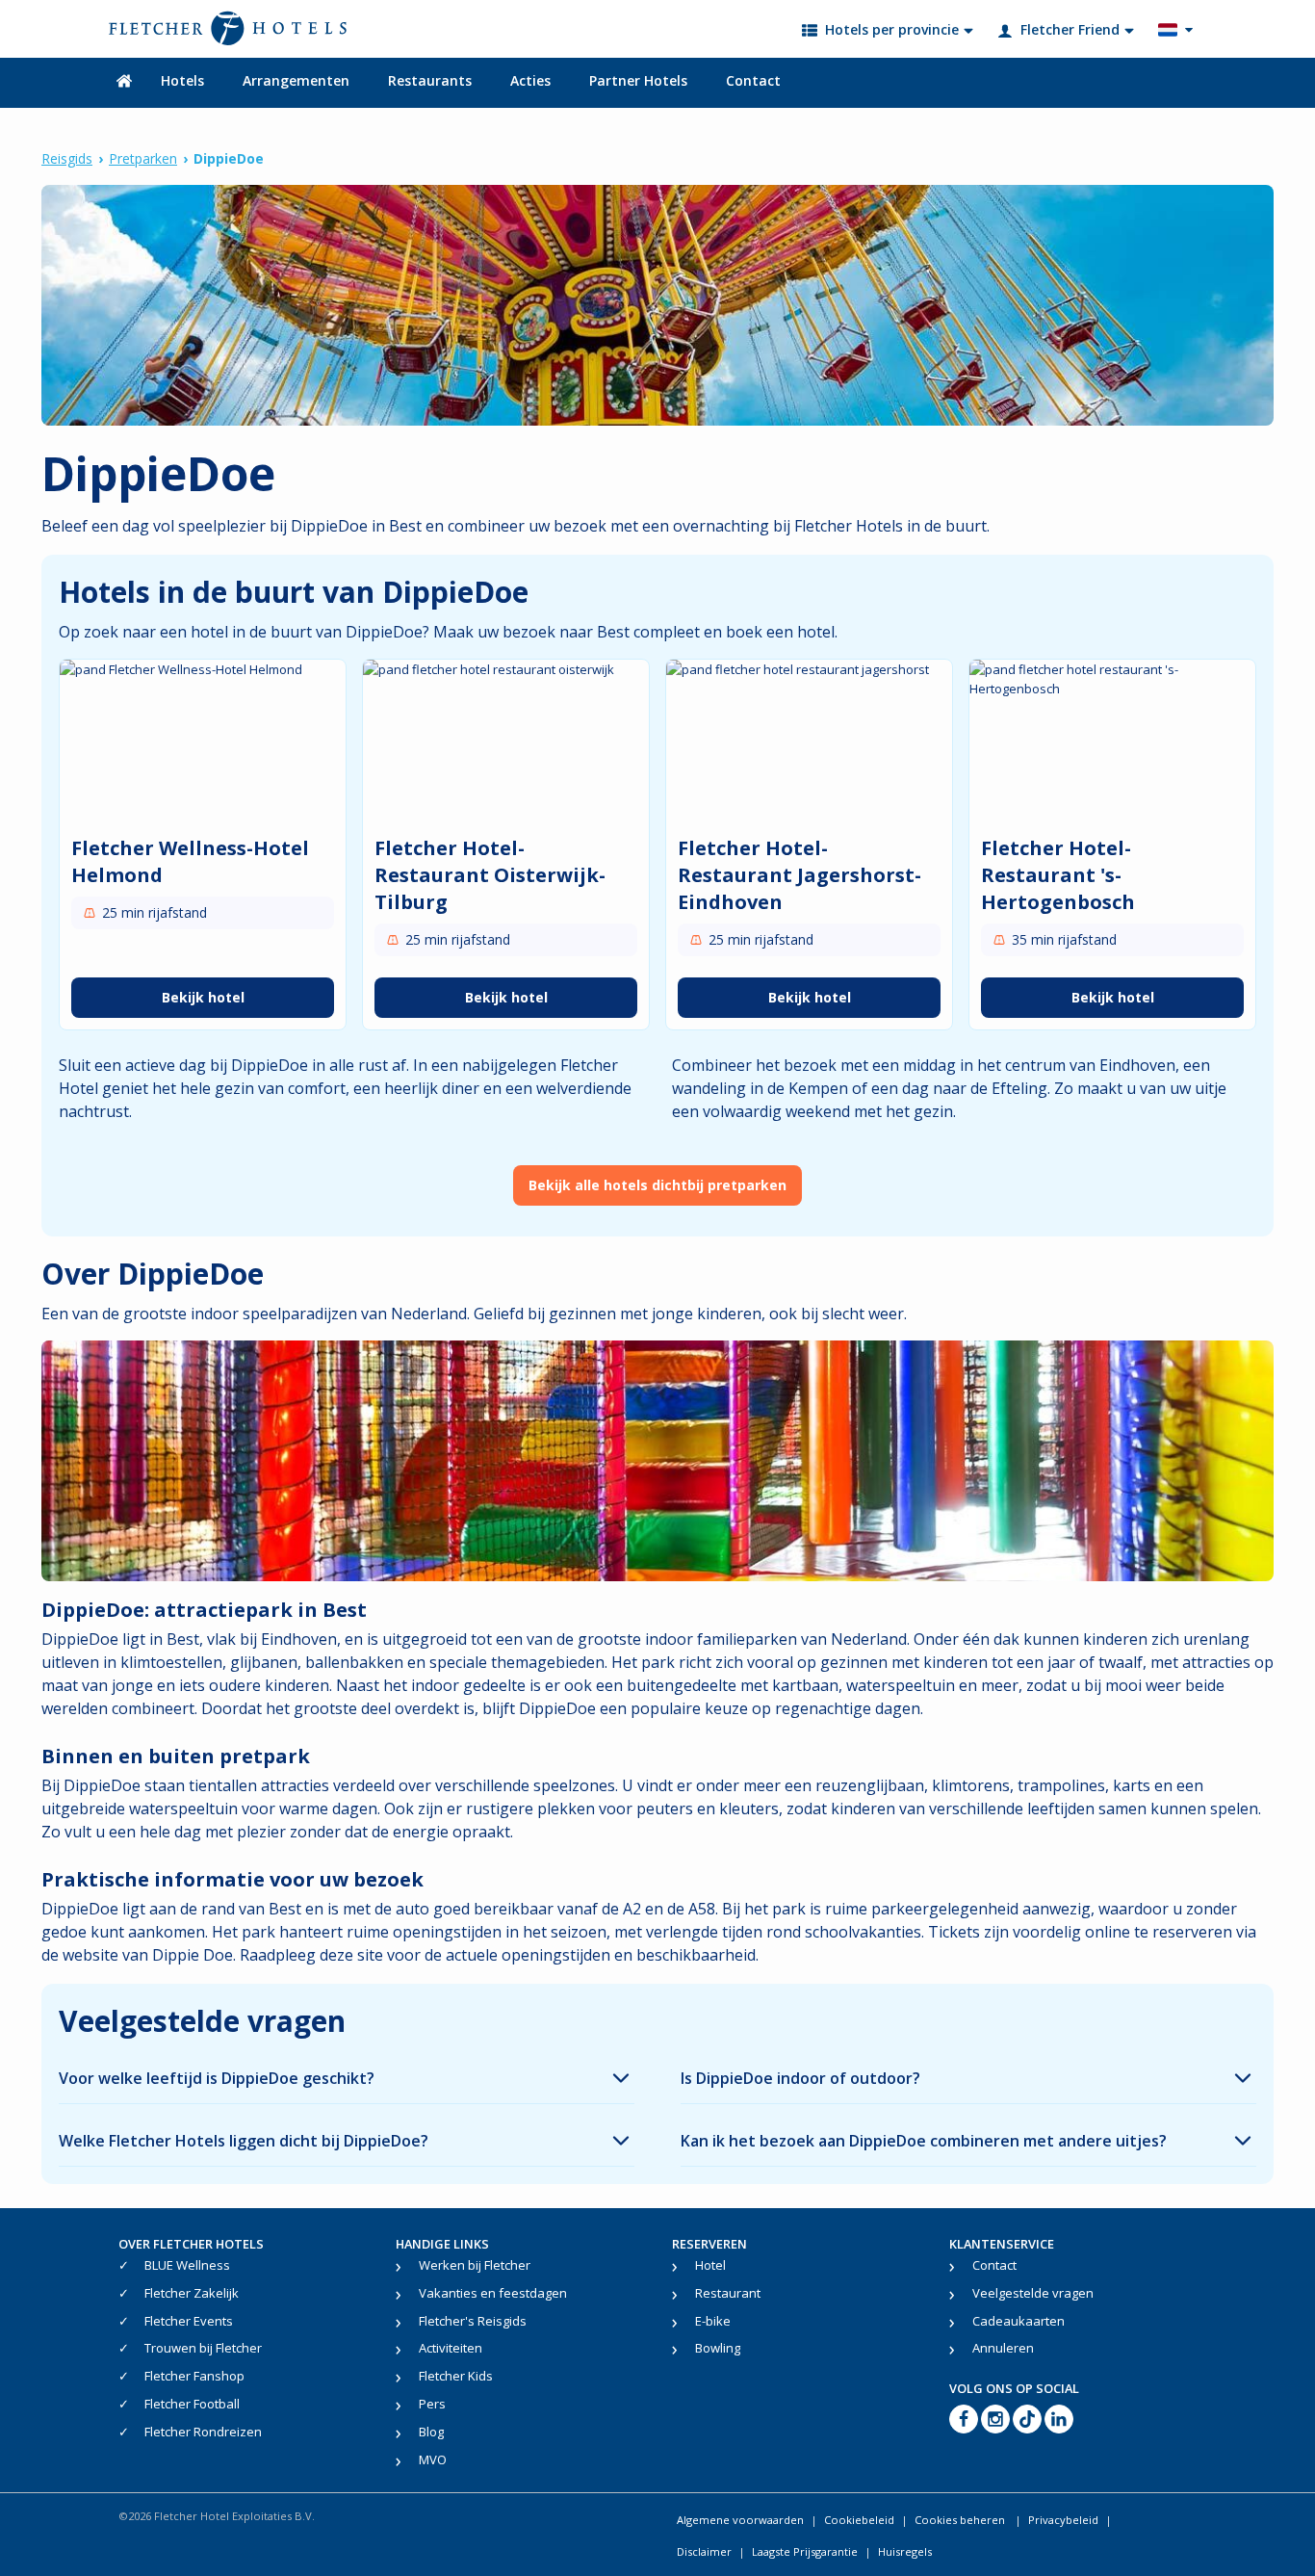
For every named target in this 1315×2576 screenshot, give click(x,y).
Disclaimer (704, 2551)
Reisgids (67, 158)
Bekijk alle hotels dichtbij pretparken (657, 1185)
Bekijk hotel (203, 997)
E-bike (713, 2321)
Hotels (182, 80)
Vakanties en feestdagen (493, 2293)
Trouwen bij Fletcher (203, 2348)
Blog (431, 2432)
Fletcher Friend (1070, 29)
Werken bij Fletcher (475, 2265)
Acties (530, 80)
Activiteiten (451, 2348)
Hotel (710, 2265)
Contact (753, 80)
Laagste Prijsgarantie (805, 2551)
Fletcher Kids (456, 2376)
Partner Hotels (638, 80)
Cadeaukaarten (1018, 2321)
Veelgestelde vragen (1033, 2293)
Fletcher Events (189, 2321)
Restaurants (430, 80)
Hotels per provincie (892, 29)
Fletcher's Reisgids (473, 2321)
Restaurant (728, 2293)
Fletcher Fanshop (194, 2376)
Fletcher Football (192, 2404)
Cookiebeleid (859, 2520)
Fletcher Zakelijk (192, 2293)
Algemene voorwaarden (740, 2520)
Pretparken (143, 158)
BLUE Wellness (187, 2265)
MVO (433, 2459)
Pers (432, 2404)
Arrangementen (296, 80)
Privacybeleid (1063, 2520)
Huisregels (905, 2551)
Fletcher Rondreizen (203, 2432)
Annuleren (1003, 2348)
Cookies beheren (961, 2520)
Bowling (718, 2348)
